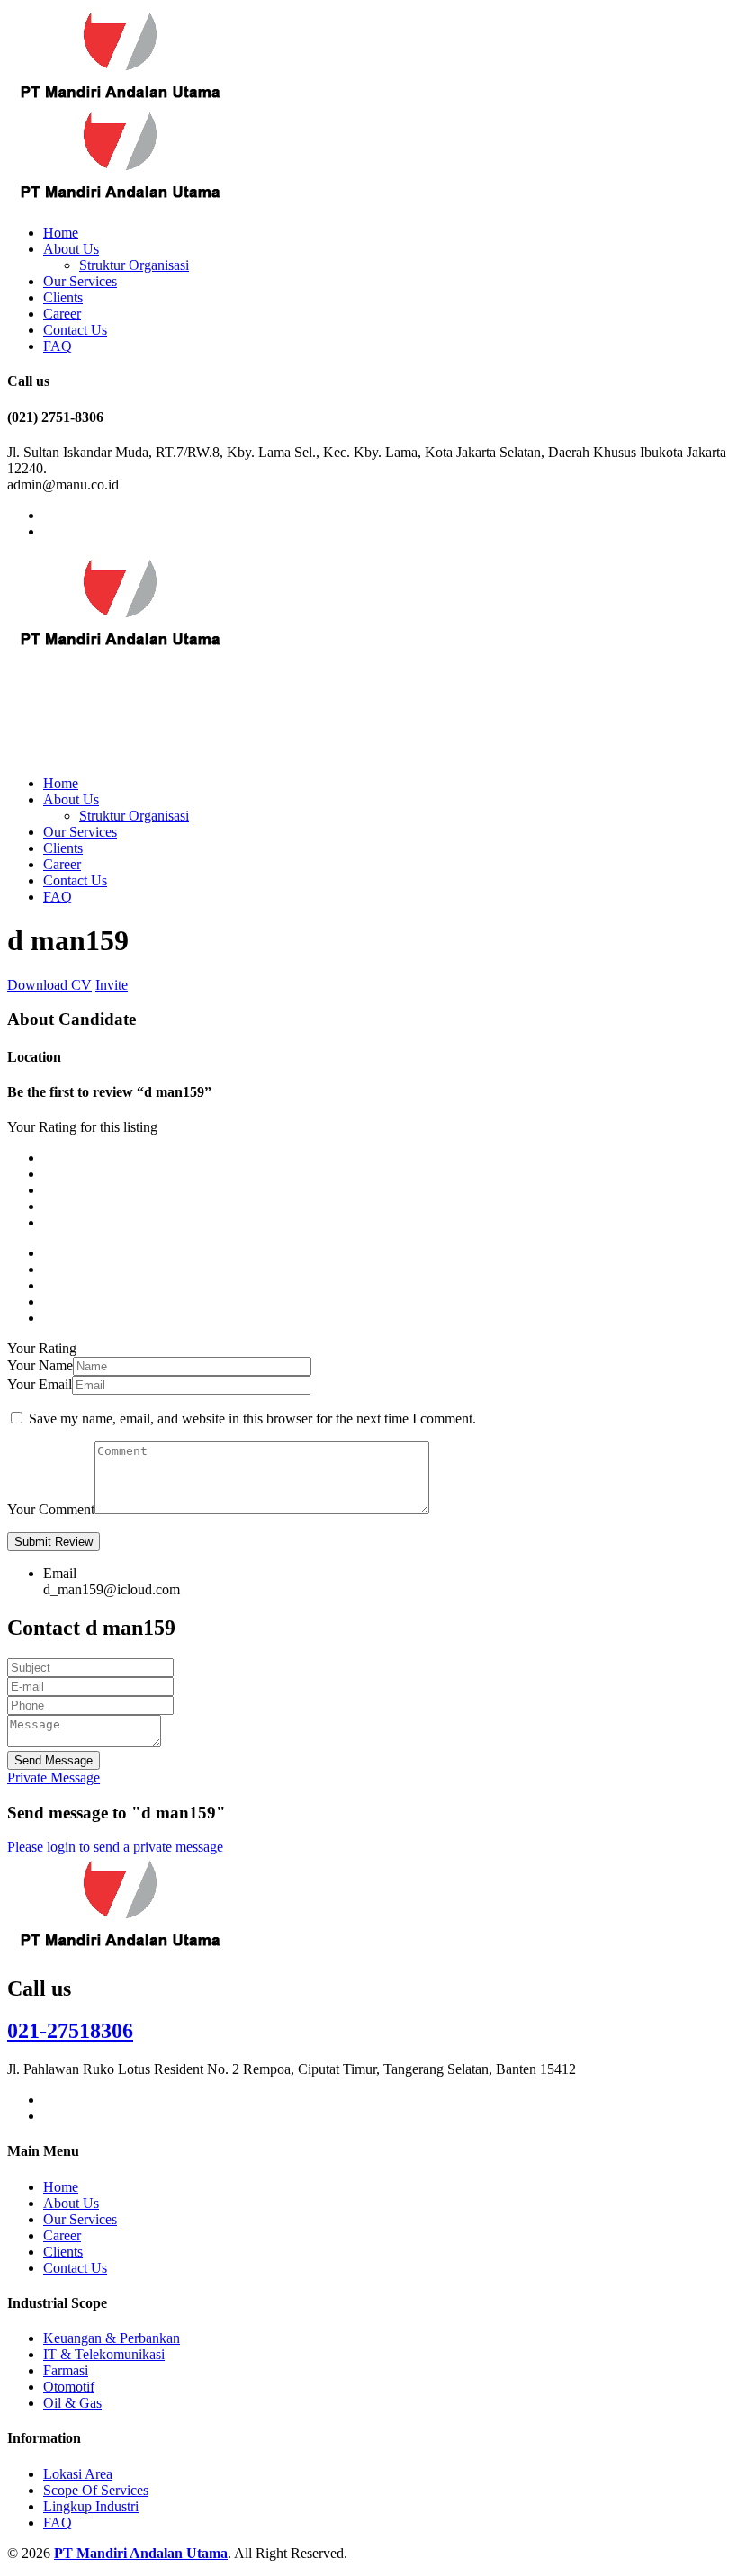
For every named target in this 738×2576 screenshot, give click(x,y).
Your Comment (51, 1509)
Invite (112, 985)
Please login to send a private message (115, 1847)
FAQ (58, 346)
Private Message (54, 1777)
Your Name (40, 1365)
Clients (63, 297)
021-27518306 (70, 2031)
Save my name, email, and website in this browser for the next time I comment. (252, 1418)
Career (62, 314)
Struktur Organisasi (134, 265)
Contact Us (75, 330)
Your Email (40, 1384)
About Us (71, 249)
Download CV (49, 985)
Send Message (54, 1760)
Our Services (80, 281)
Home (61, 233)
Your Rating (42, 1348)
